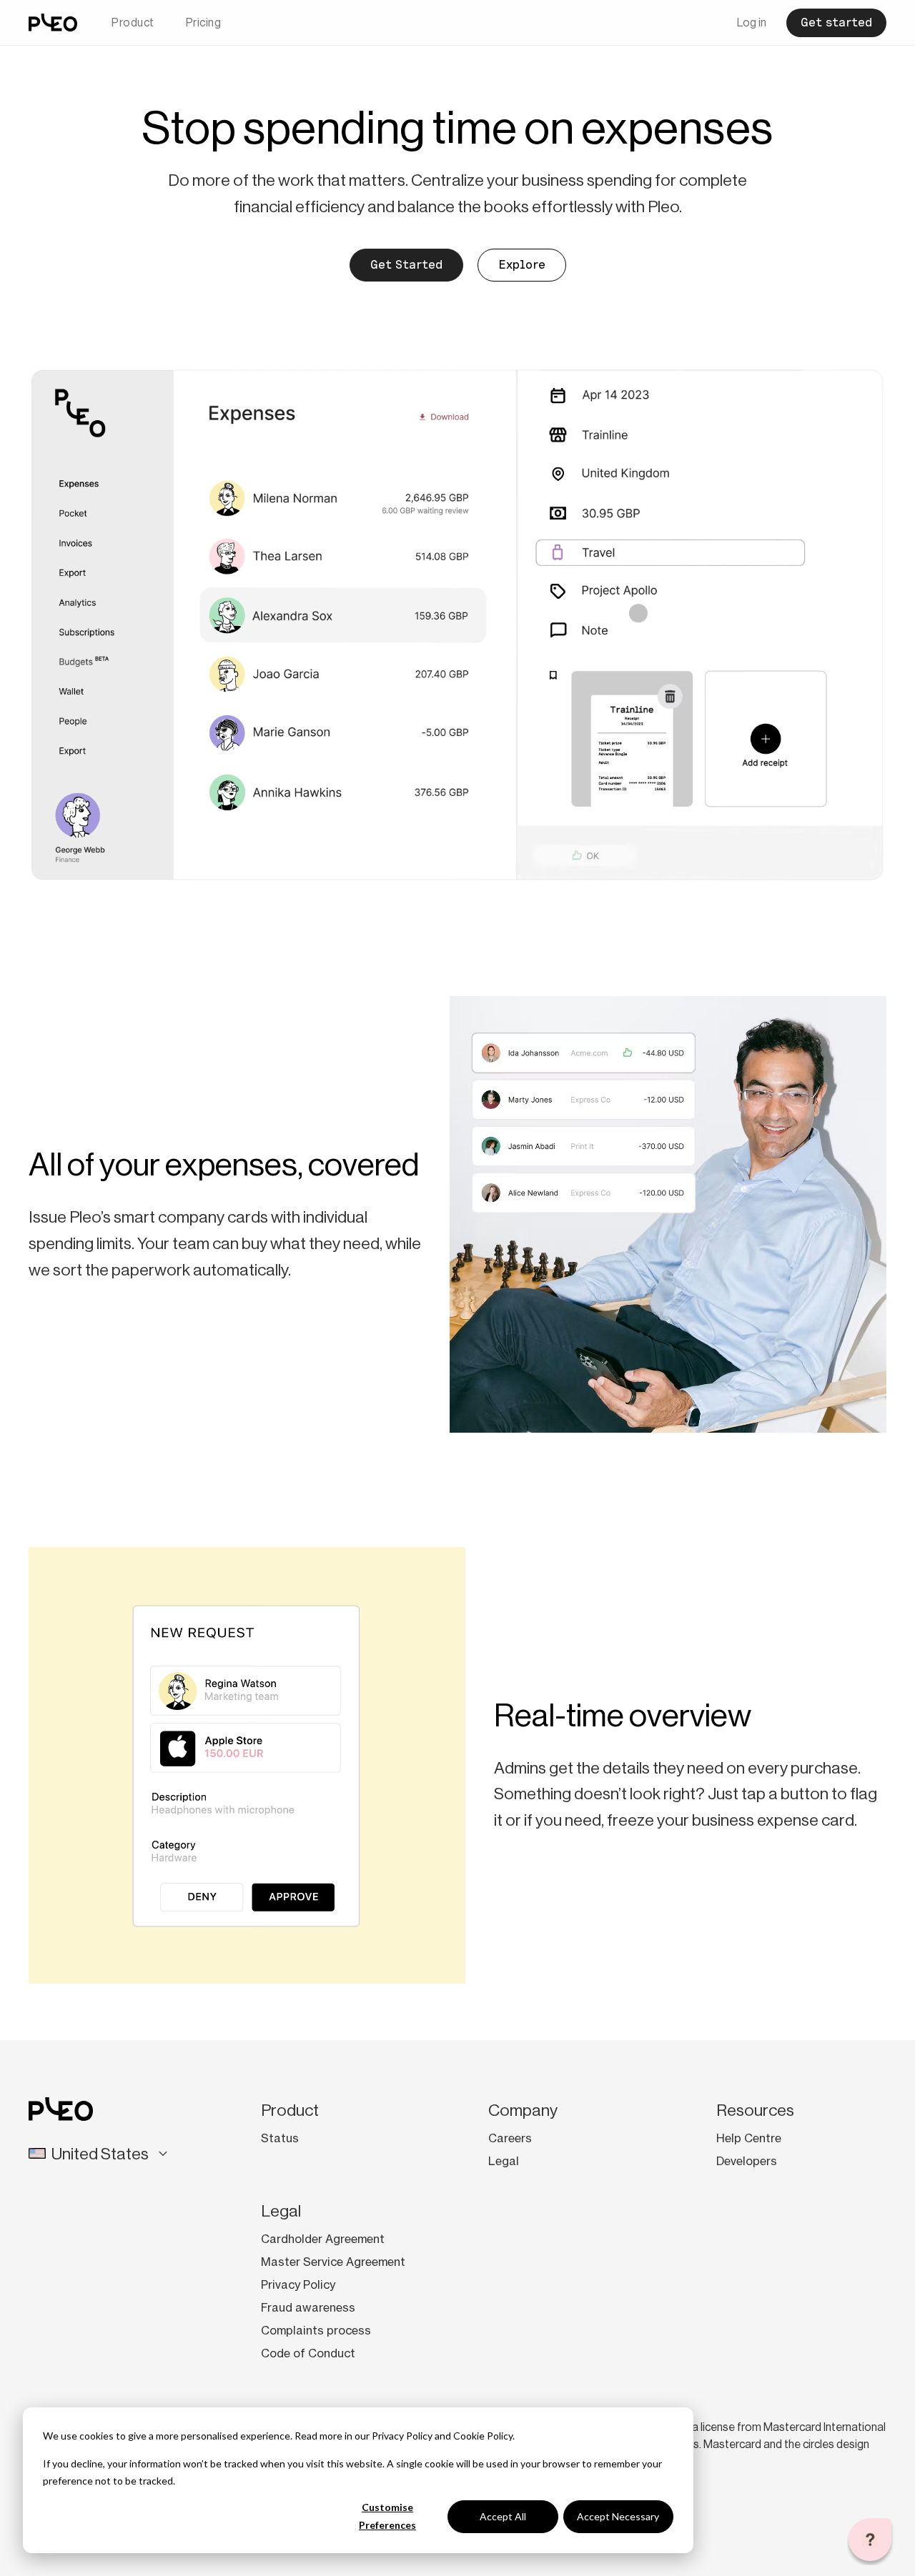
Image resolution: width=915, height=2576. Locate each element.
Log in (752, 23)
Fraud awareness (308, 2307)
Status (280, 2138)
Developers (747, 2161)
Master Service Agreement (333, 2262)
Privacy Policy (402, 2436)
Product (133, 23)
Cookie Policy (483, 2436)
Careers (510, 2138)
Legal (504, 2161)
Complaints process (316, 2330)
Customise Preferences (387, 2516)
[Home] (53, 23)
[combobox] (109, 2154)
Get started (836, 23)
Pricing (204, 23)
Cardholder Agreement (323, 2239)
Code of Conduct (308, 2353)
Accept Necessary (618, 2516)
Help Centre (749, 2138)
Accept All (503, 2516)
